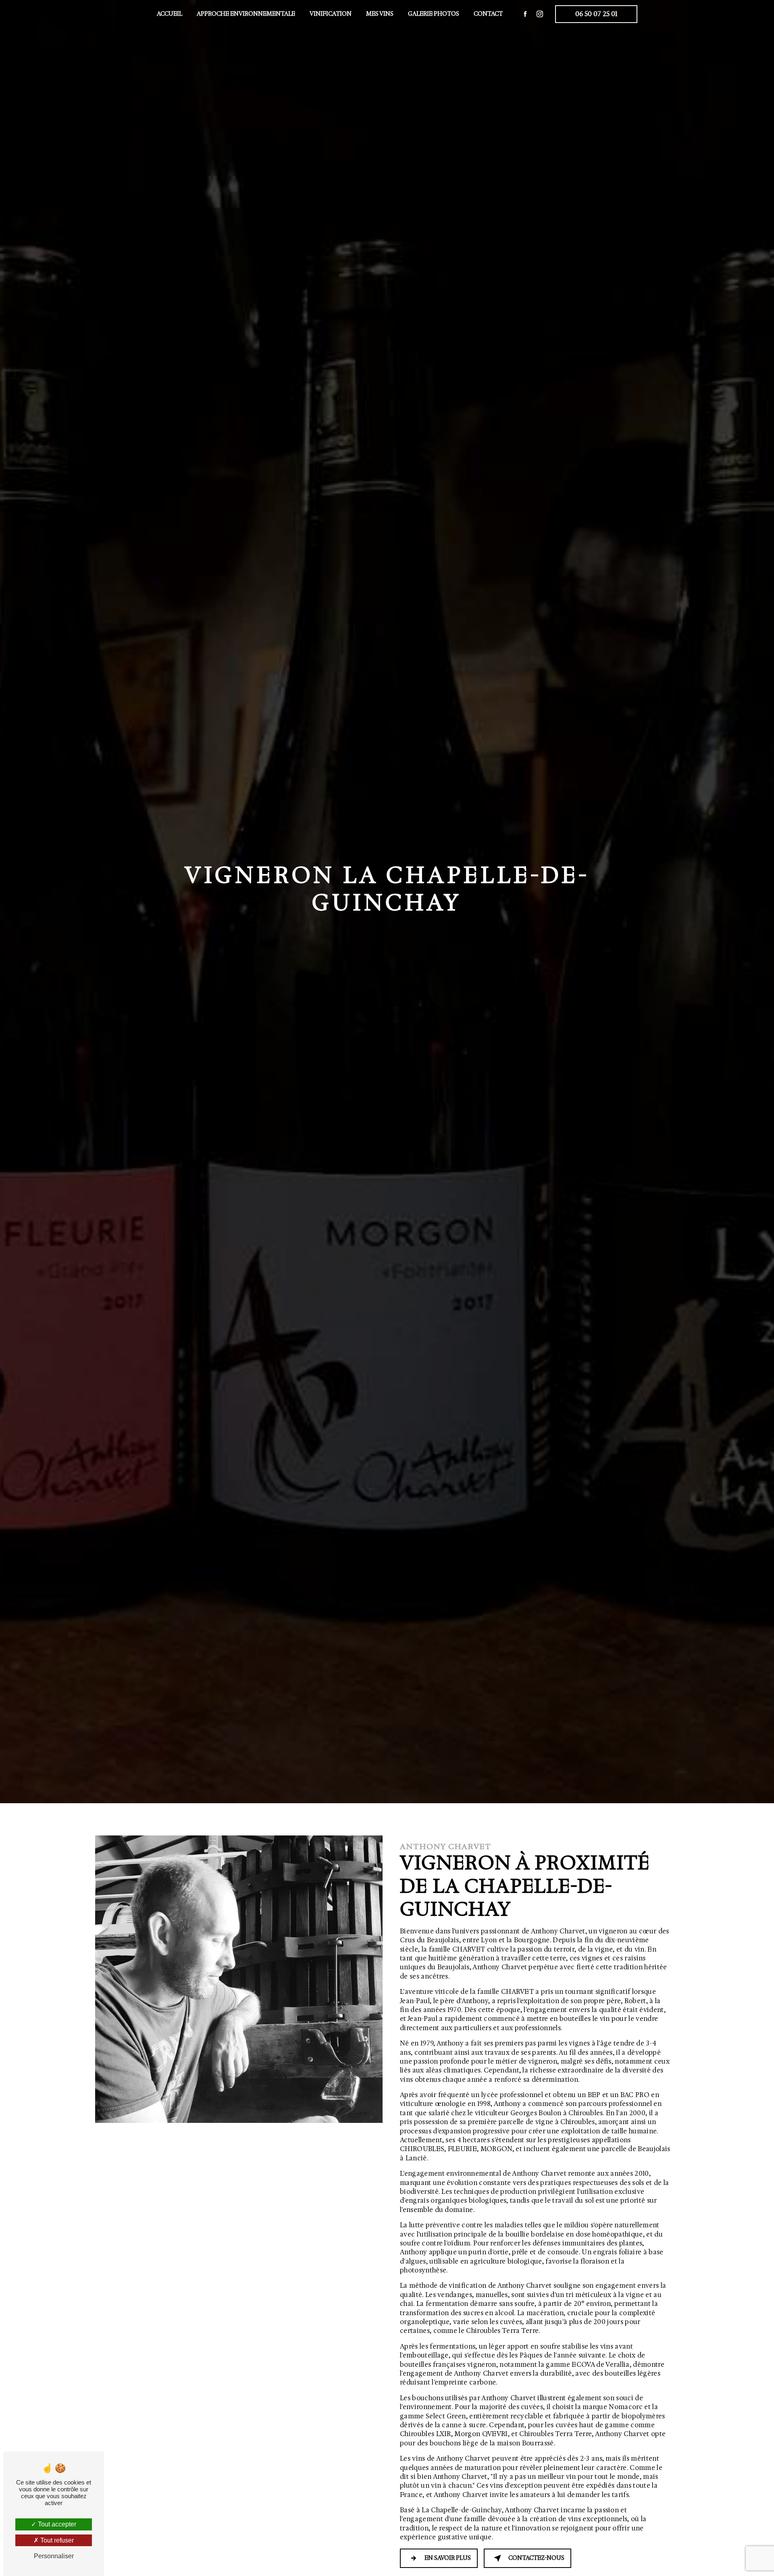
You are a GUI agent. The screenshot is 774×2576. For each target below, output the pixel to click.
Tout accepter (56, 2524)
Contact (488, 14)
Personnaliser (54, 2556)
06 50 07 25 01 (596, 14)
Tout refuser (56, 2540)
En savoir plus (448, 2558)
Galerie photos (434, 14)
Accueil (170, 14)
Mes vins (380, 14)
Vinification (331, 14)
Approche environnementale (246, 14)
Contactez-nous (536, 2558)
